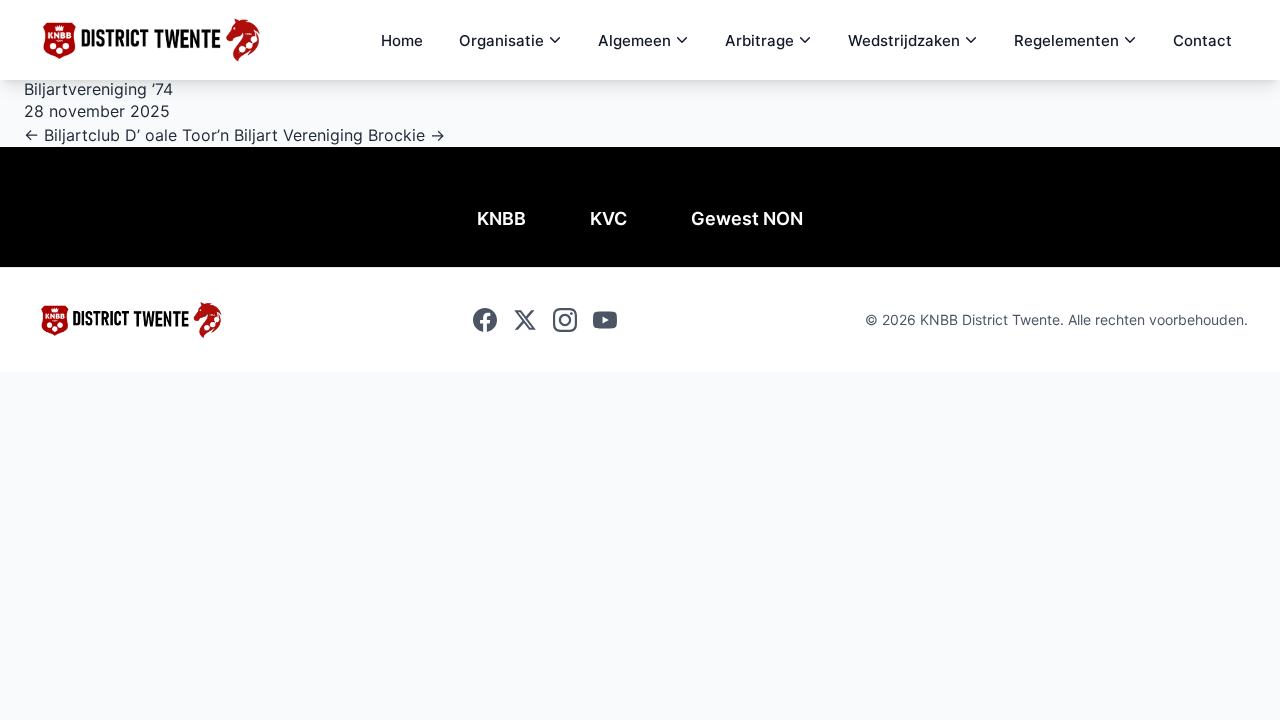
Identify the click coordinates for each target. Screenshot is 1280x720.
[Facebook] (485, 320)
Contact (1202, 40)
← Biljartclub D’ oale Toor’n (129, 135)
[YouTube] (605, 320)
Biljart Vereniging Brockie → (339, 135)
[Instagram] (565, 320)
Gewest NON (747, 218)
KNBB (501, 218)
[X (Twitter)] (525, 320)
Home (402, 40)
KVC (608, 218)
